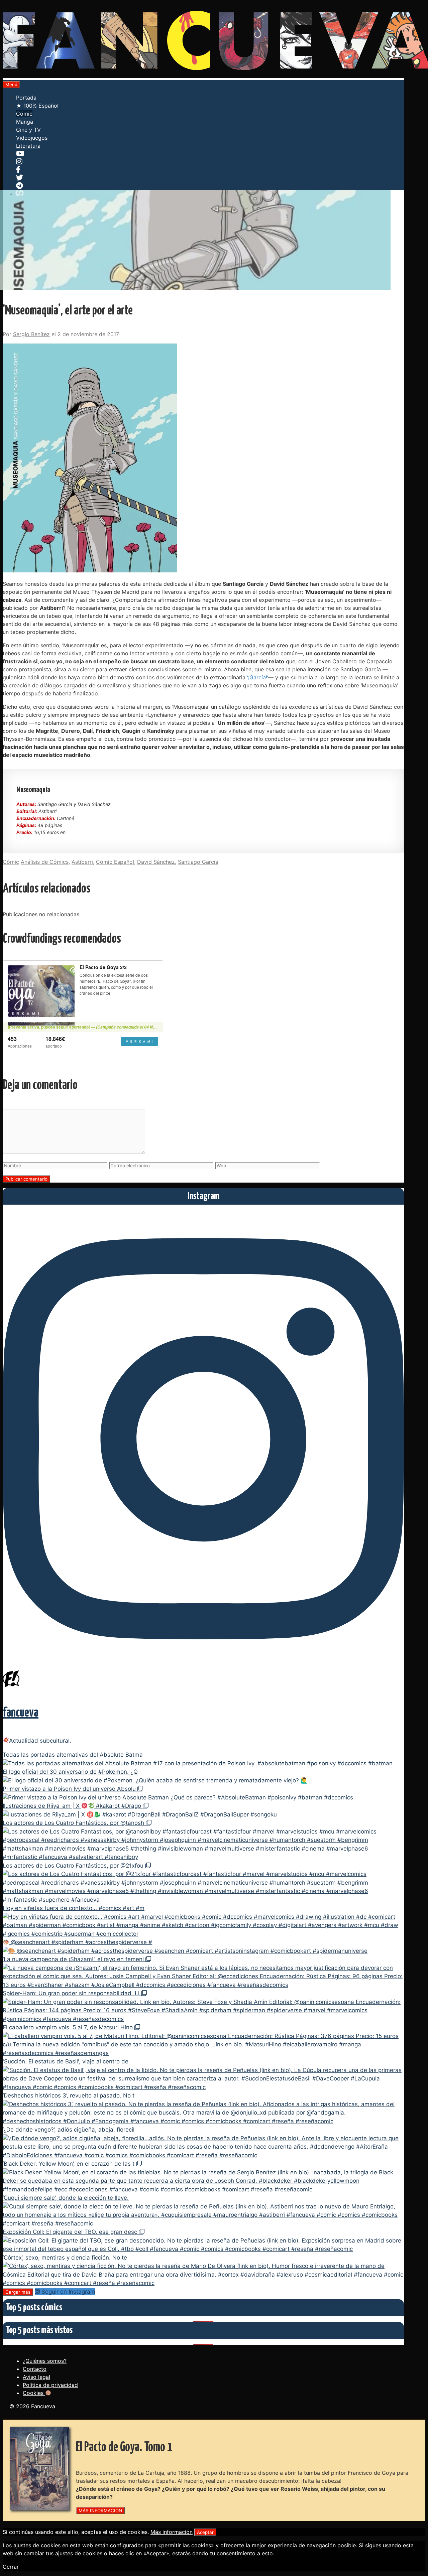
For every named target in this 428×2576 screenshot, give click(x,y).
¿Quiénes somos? (45, 2361)
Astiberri (82, 862)
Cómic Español (115, 862)
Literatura (28, 146)
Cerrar (11, 2567)
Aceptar (205, 2532)
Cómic (24, 114)
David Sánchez (156, 862)
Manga (25, 122)
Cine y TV (28, 130)
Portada (26, 98)
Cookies (34, 2393)
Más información (172, 2532)
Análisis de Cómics (45, 862)
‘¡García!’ (258, 677)
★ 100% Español (37, 106)
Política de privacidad (50, 2385)
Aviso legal (36, 2377)
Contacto (35, 2369)
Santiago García (198, 862)
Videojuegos (32, 138)
